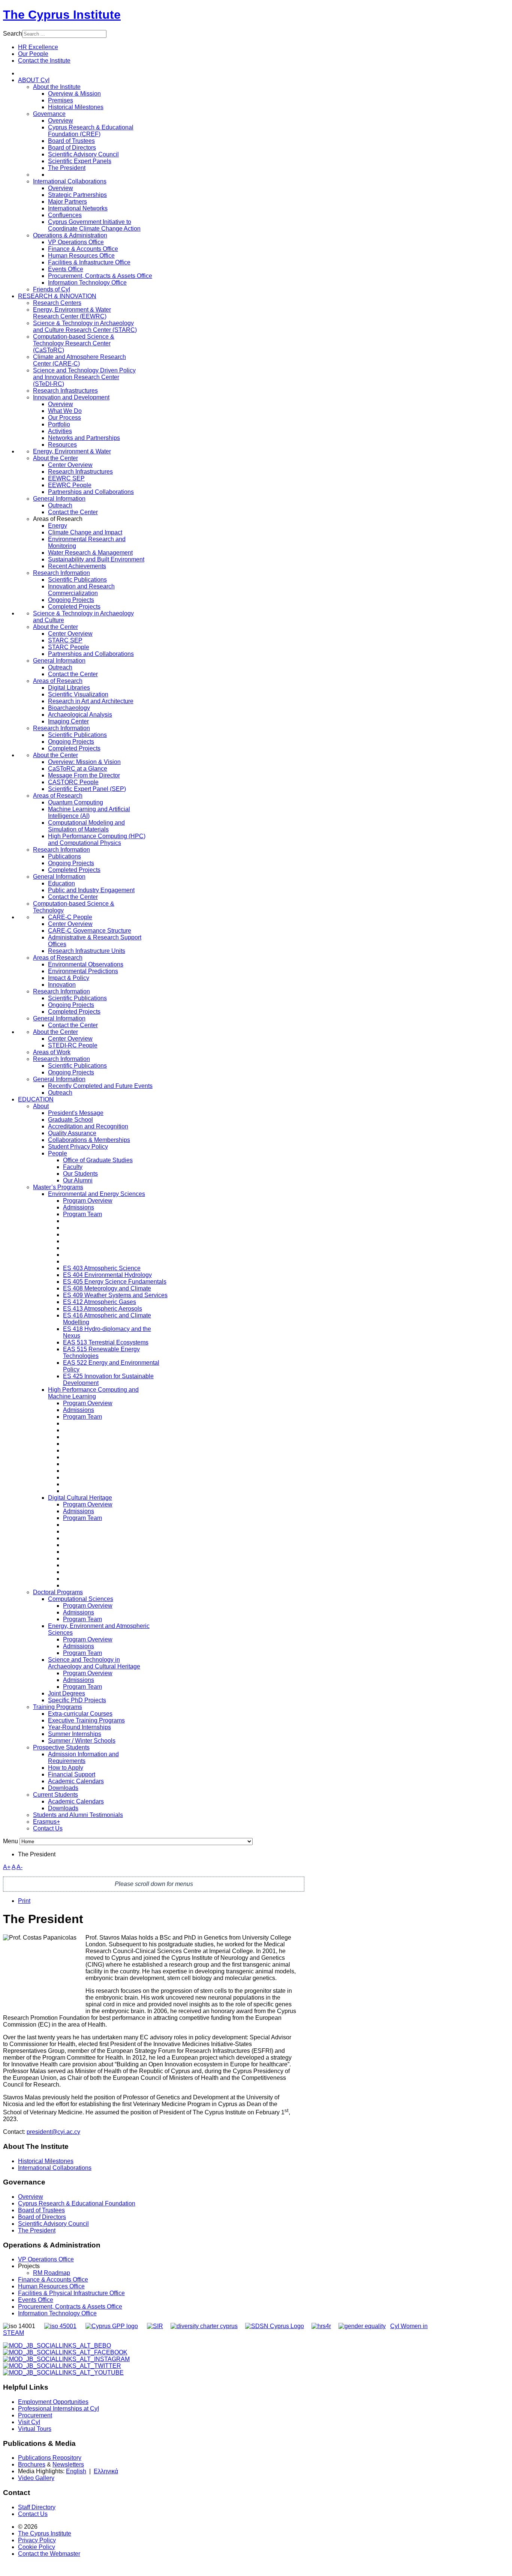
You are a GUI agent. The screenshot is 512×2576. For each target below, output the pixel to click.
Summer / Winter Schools (82, 1741)
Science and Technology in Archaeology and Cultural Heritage (94, 1663)
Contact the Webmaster (49, 2554)
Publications (64, 856)
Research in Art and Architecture (91, 701)
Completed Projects (74, 607)
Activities (60, 431)
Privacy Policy (37, 2540)
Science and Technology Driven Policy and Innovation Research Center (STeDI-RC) (84, 377)
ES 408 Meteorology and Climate (107, 1288)
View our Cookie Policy (81, 90)
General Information (59, 499)
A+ (7, 1867)
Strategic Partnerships (77, 195)
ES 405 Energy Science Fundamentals (115, 1282)
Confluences (65, 215)
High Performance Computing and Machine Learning (93, 1393)
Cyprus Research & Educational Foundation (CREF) (91, 131)
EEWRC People (70, 485)
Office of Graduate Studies (98, 1160)
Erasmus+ (46, 1822)
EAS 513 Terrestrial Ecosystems (106, 1342)
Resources (62, 445)
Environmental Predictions (83, 971)
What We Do (65, 411)
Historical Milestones (46, 2161)
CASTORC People (73, 782)
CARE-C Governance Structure (90, 931)
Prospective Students (61, 1747)
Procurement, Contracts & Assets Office (100, 276)
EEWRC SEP (66, 478)
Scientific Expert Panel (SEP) (87, 789)
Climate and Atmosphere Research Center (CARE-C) (79, 360)
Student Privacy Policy (78, 1147)
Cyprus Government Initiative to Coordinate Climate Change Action (94, 225)
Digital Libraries (69, 688)
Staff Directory (37, 2507)
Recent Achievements (77, 566)
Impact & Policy (69, 978)
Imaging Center (68, 721)
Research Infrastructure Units (87, 951)
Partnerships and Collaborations (91, 492)
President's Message (76, 1113)
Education (61, 883)
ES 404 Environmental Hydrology (107, 1275)
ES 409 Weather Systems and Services (115, 1295)
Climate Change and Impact (85, 532)
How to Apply (66, 1768)
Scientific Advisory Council (83, 154)
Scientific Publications (77, 580)
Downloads (63, 1788)
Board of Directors (72, 148)
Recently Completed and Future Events (100, 1086)
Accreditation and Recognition (88, 1126)
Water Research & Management (90, 553)
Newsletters (68, 2464)
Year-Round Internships (79, 1727)
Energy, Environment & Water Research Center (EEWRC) (72, 313)
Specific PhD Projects (77, 1700)
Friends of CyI (52, 289)
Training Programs (58, 1707)
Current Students (55, 1795)
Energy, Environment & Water (72, 451)
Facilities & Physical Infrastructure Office (71, 2293)
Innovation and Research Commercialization (81, 590)
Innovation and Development (71, 397)
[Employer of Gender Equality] (362, 2326)
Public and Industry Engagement (91, 890)
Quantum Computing (76, 802)
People (58, 1153)
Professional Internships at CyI (58, 2409)
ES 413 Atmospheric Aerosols (103, 1309)
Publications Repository (50, 2458)
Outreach (60, 505)
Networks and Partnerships (84, 438)
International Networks (78, 208)
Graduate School (70, 1120)
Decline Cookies (109, 109)
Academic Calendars (76, 1781)
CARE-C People (70, 917)
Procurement (35, 2415)
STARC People (69, 647)
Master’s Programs (58, 1187)
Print (24, 1901)
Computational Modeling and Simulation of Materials (86, 826)
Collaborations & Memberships (89, 1140)
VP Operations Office (76, 242)
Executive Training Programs (86, 1720)
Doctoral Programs (58, 1592)
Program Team (82, 1214)
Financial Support (72, 1774)
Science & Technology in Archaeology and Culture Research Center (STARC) (85, 326)
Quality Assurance (72, 1133)
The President (67, 168)
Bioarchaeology (69, 708)
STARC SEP (65, 640)
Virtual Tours (35, 2429)
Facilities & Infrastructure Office (89, 262)
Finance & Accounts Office (83, 249)
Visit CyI (29, 2422)
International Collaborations (70, 181)
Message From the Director (84, 775)
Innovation (62, 985)
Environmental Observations (86, 964)
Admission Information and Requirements (83, 1758)
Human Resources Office (81, 256)
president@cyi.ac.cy (53, 2132)
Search (13, 34)
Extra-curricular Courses (80, 1714)
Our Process (64, 418)
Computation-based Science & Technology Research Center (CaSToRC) (74, 343)
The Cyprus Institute (62, 15)
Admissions (79, 1207)
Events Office (66, 269)
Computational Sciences (81, 1599)
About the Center (55, 458)
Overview (61, 121)
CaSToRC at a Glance (78, 769)
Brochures (32, 2464)
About (41, 1106)
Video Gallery (36, 2478)
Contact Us (48, 1828)
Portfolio (59, 424)
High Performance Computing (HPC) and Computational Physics (97, 839)
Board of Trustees (71, 141)
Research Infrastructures (65, 391)
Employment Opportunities (53, 2402)
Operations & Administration (70, 235)
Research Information (61, 573)
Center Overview (70, 465)
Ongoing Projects (71, 600)
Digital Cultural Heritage (80, 1498)
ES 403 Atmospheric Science (102, 1268)
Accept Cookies (55, 109)
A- (19, 1867)
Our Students (80, 1174)
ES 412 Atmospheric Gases (100, 1302)
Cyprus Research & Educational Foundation (77, 2203)
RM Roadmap (52, 2273)
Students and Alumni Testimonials (78, 1815)
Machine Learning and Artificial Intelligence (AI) (89, 812)
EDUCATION (36, 1099)
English (76, 2471)
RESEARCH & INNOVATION (57, 296)
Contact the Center (73, 512)
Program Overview (88, 1201)
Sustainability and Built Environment (96, 559)
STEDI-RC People (73, 1045)
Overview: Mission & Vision (84, 762)
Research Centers (57, 303)
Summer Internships (75, 1734)
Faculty (73, 1167)
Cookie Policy (37, 2547)
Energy (58, 526)
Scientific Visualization (78, 694)
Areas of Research (58, 681)
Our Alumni (78, 1180)
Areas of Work (52, 1052)
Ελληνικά (106, 2471)
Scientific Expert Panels (80, 161)
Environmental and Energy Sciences (97, 1194)
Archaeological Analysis (80, 715)
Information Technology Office (87, 283)
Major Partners (67, 202)
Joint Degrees (67, 1693)
